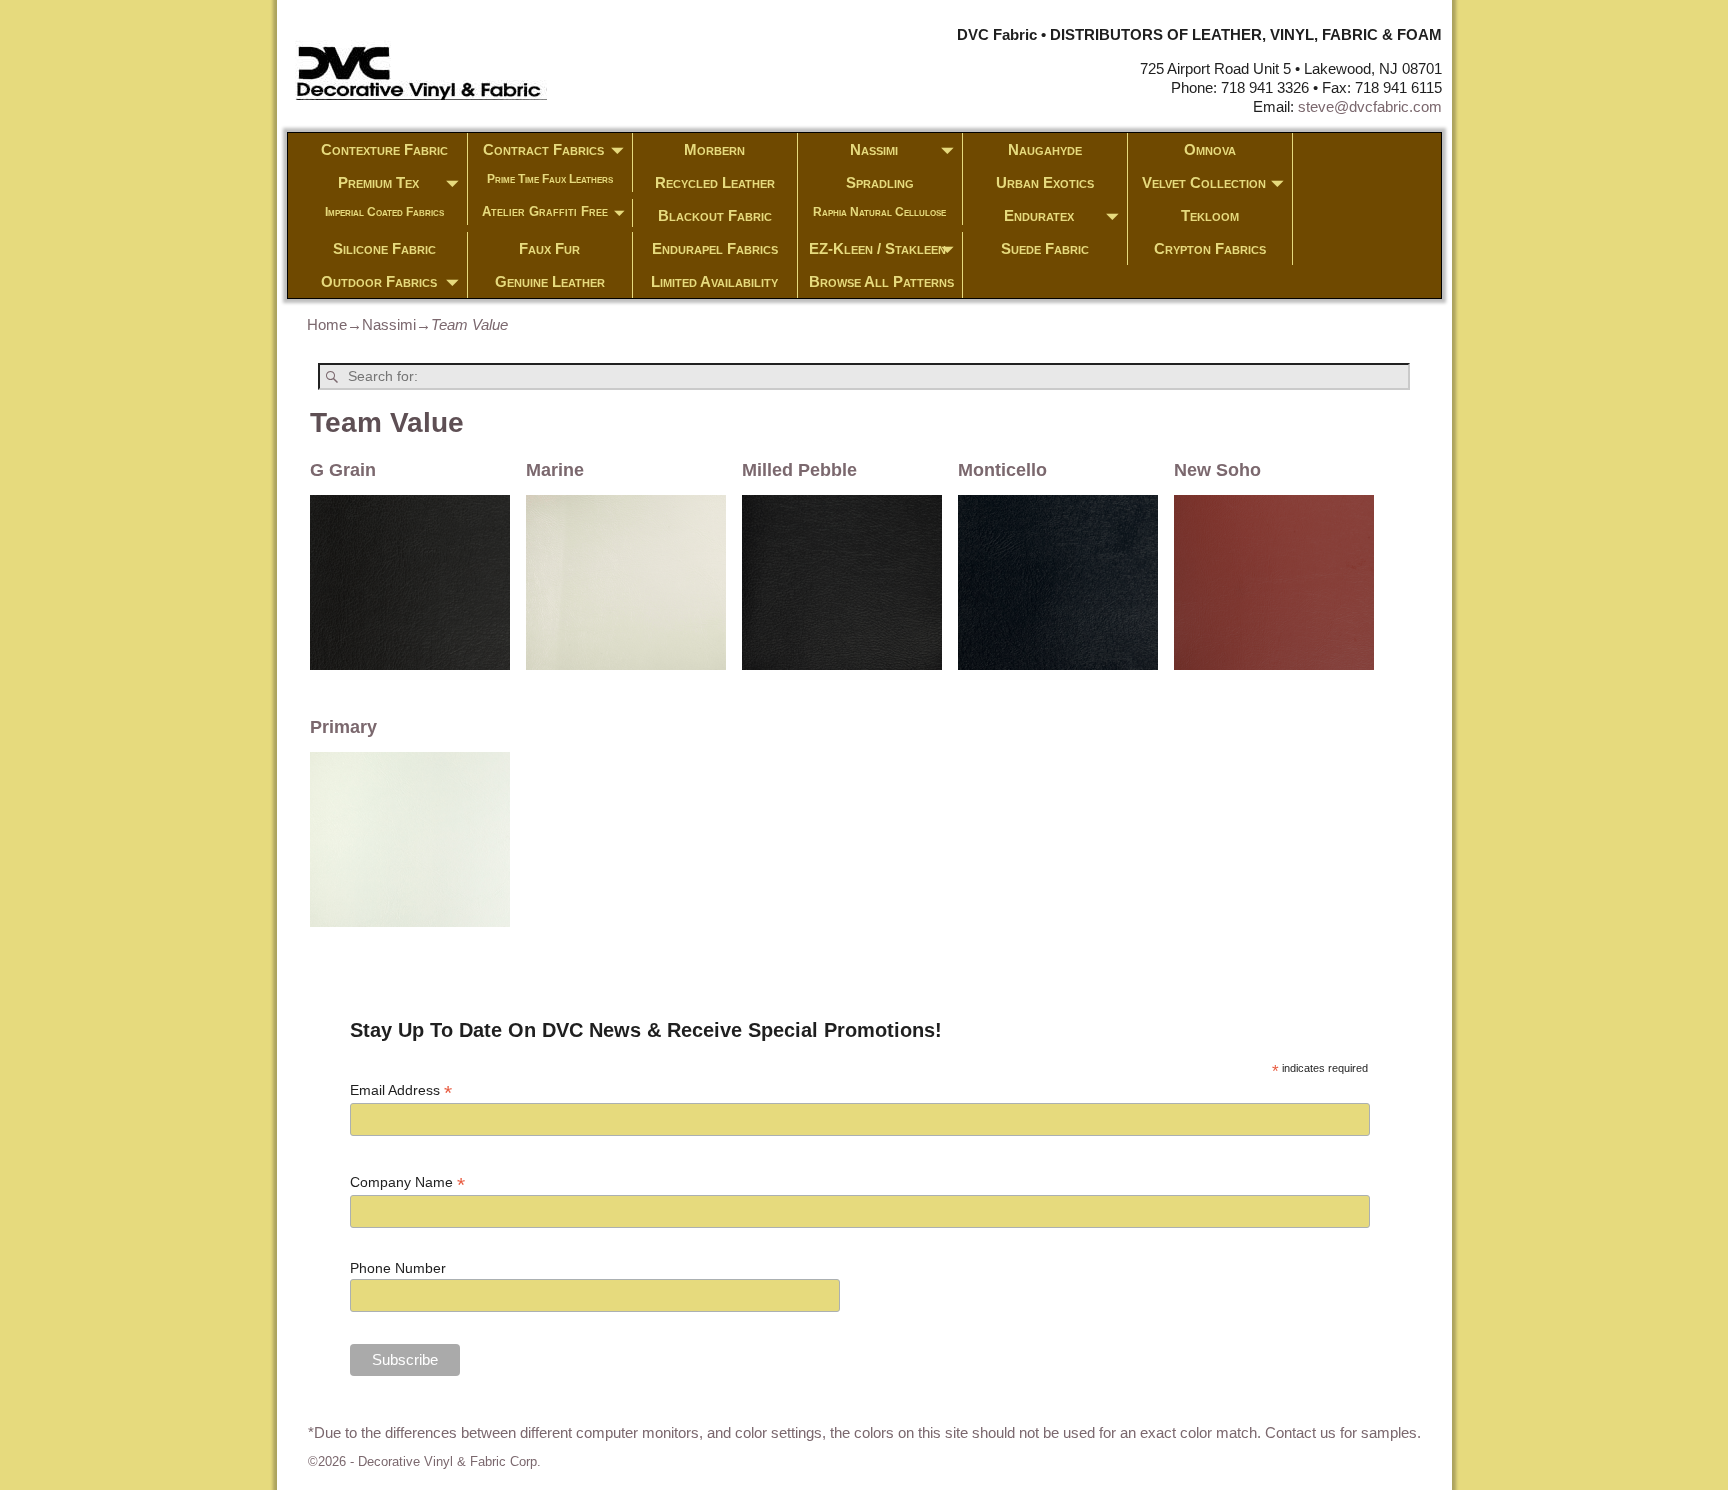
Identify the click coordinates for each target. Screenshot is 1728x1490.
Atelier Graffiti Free (545, 211)
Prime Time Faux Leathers (550, 179)
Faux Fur (549, 248)
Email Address (401, 1090)
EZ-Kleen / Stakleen (877, 248)
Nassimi (874, 149)
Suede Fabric (1045, 248)
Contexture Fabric (384, 149)
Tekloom (1210, 215)
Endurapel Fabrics (715, 248)
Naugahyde (1045, 149)
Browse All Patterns (881, 281)
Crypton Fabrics (1210, 248)
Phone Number (398, 1268)
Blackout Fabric (715, 215)
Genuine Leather (550, 281)
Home (327, 324)
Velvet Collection (1204, 182)
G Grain (343, 470)
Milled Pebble (799, 470)
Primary (343, 727)
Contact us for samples (1341, 1432)
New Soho (1217, 470)
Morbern (714, 149)
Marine (555, 470)
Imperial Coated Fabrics (384, 212)
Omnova (1210, 149)
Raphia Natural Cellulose (879, 212)
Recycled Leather (715, 182)
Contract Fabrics (543, 149)
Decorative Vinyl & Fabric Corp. (449, 1461)
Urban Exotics (1045, 182)
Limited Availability (714, 281)
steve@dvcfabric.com (1370, 106)
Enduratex (1039, 215)
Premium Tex (378, 182)
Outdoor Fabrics (379, 281)
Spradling (880, 182)
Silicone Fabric (384, 248)
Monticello (1002, 470)
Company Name (407, 1182)
